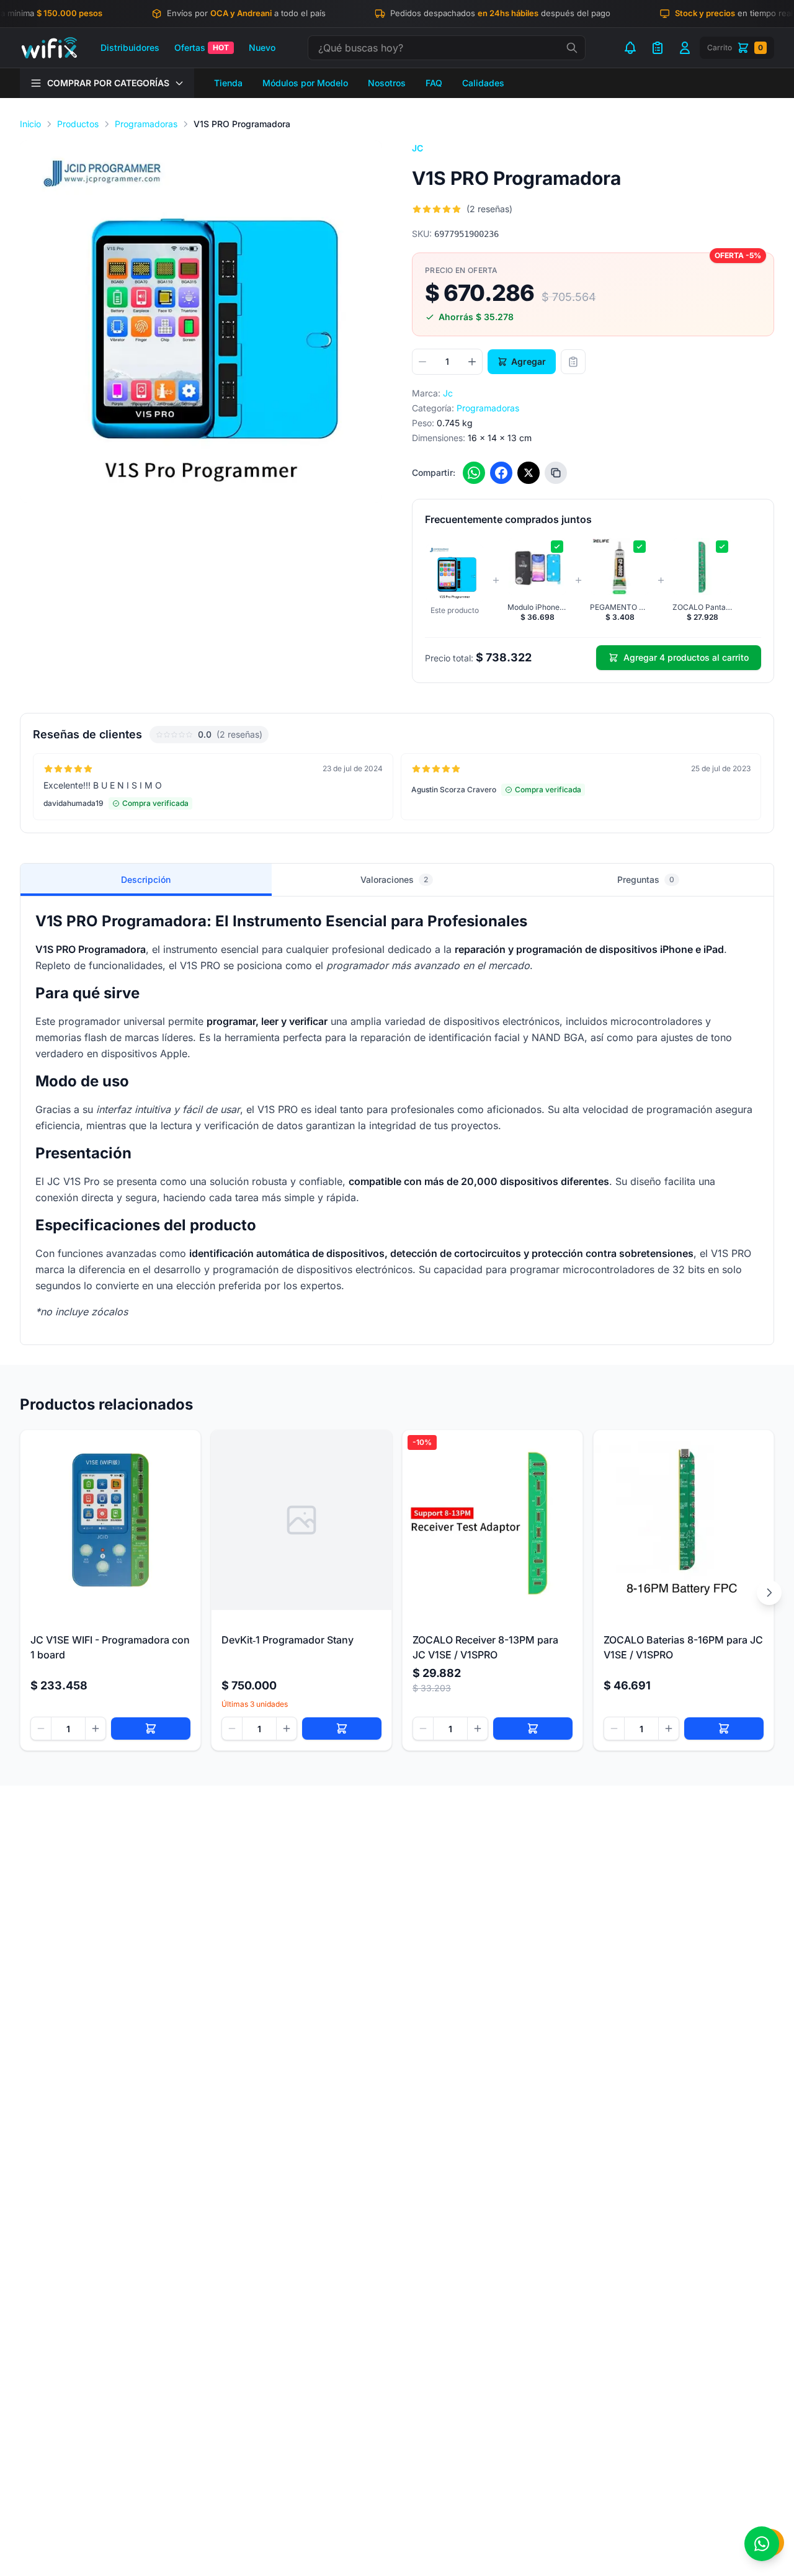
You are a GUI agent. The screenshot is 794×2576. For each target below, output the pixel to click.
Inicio (30, 124)
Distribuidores (130, 47)
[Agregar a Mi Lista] (573, 362)
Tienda (228, 83)
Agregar (529, 361)
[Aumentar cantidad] (472, 362)
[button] (201, 321)
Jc (418, 148)
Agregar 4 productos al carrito (686, 657)
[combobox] (447, 48)
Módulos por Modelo (305, 83)
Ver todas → (736, 734)
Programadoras (146, 124)
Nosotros (387, 83)
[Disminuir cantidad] (422, 362)
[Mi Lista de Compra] (658, 48)
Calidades (483, 83)
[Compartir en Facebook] (501, 473)
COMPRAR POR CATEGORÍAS (108, 83)
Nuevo (262, 47)
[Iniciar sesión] (685, 48)
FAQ (434, 83)
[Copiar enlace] (556, 473)
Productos (78, 124)
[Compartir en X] (529, 473)
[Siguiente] (769, 1593)
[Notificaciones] (630, 48)
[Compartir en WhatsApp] (474, 473)
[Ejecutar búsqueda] (572, 48)
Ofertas (202, 47)
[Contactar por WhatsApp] (762, 2544)
